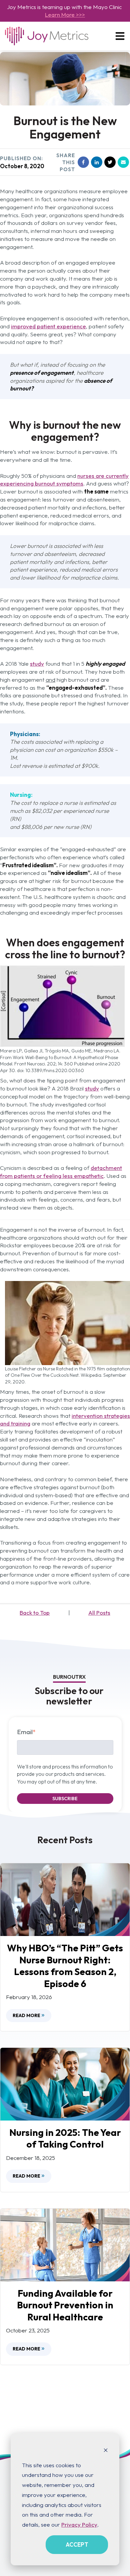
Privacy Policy (79, 2524)
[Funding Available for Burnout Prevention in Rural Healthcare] (65, 2245)
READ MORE (27, 2015)
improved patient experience (48, 326)
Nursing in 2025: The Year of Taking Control (65, 2138)
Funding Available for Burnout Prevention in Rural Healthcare (65, 2305)
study (37, 664)
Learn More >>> (65, 15)
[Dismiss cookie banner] (106, 2450)
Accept (77, 2544)
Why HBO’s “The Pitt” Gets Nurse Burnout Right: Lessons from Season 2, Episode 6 (65, 1966)
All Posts (99, 1613)
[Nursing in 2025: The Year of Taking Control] (65, 2084)
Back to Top (35, 1613)
